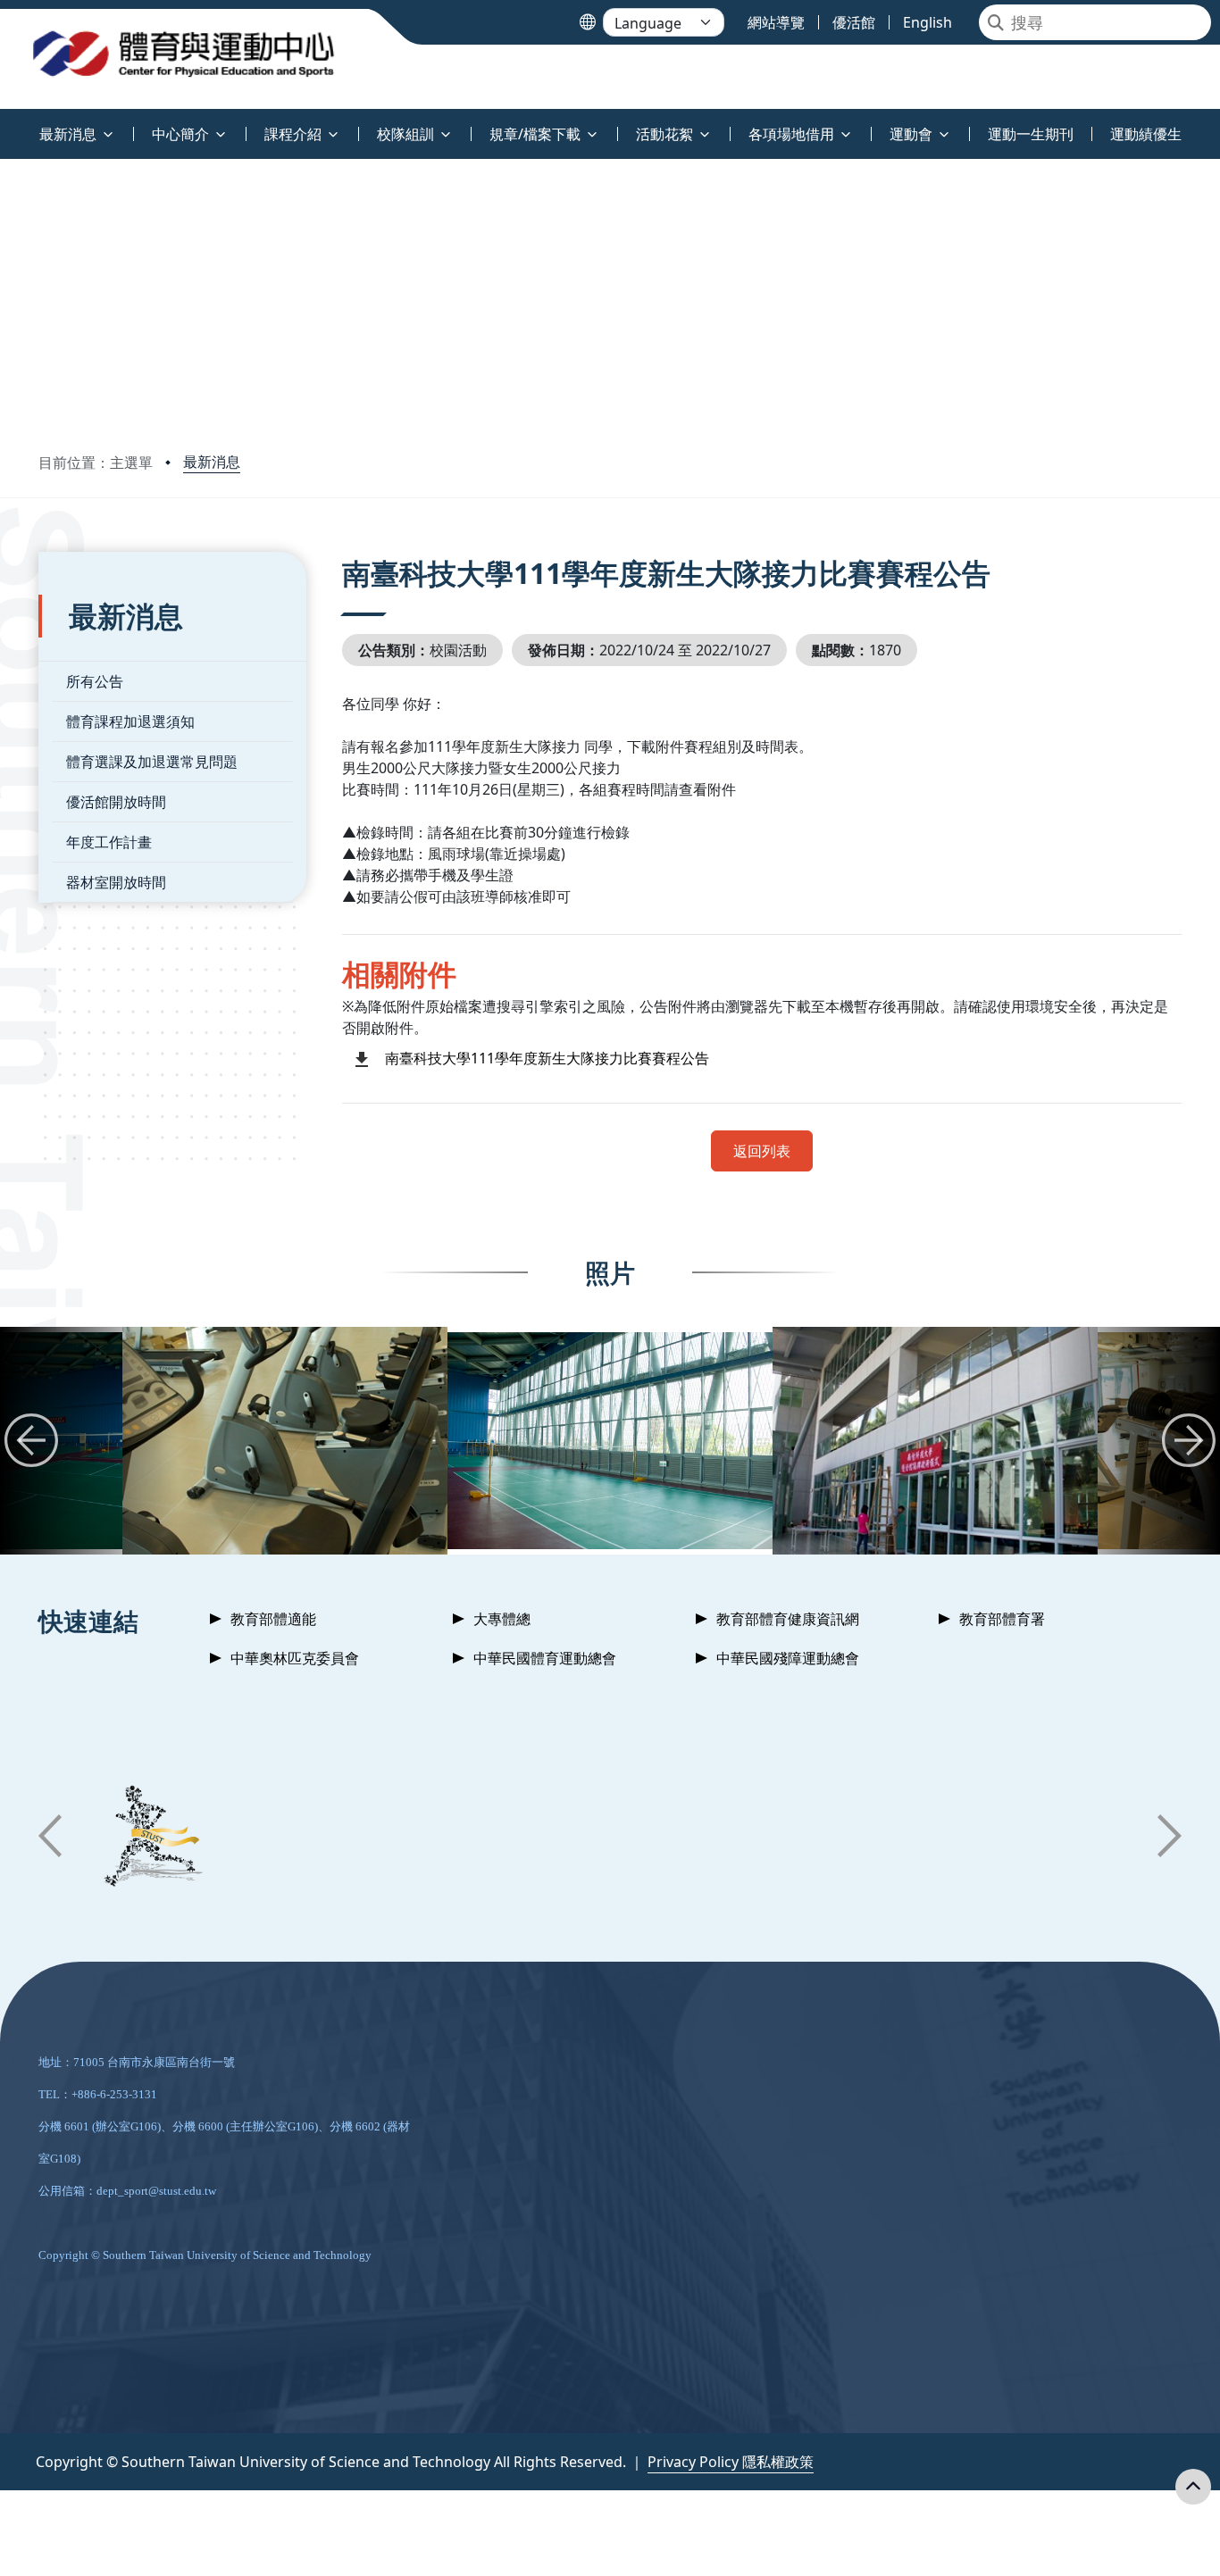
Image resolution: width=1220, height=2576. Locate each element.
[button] (31, 1440)
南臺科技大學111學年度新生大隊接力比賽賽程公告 (547, 1058)
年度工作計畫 (109, 842)
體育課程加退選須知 (130, 721)
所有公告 (95, 681)
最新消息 (212, 462)
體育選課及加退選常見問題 (152, 762)
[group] (285, 1441)
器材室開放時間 (116, 882)
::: (4, 124)
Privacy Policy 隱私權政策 (731, 2462)
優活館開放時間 (116, 802)
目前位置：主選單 (96, 463)
